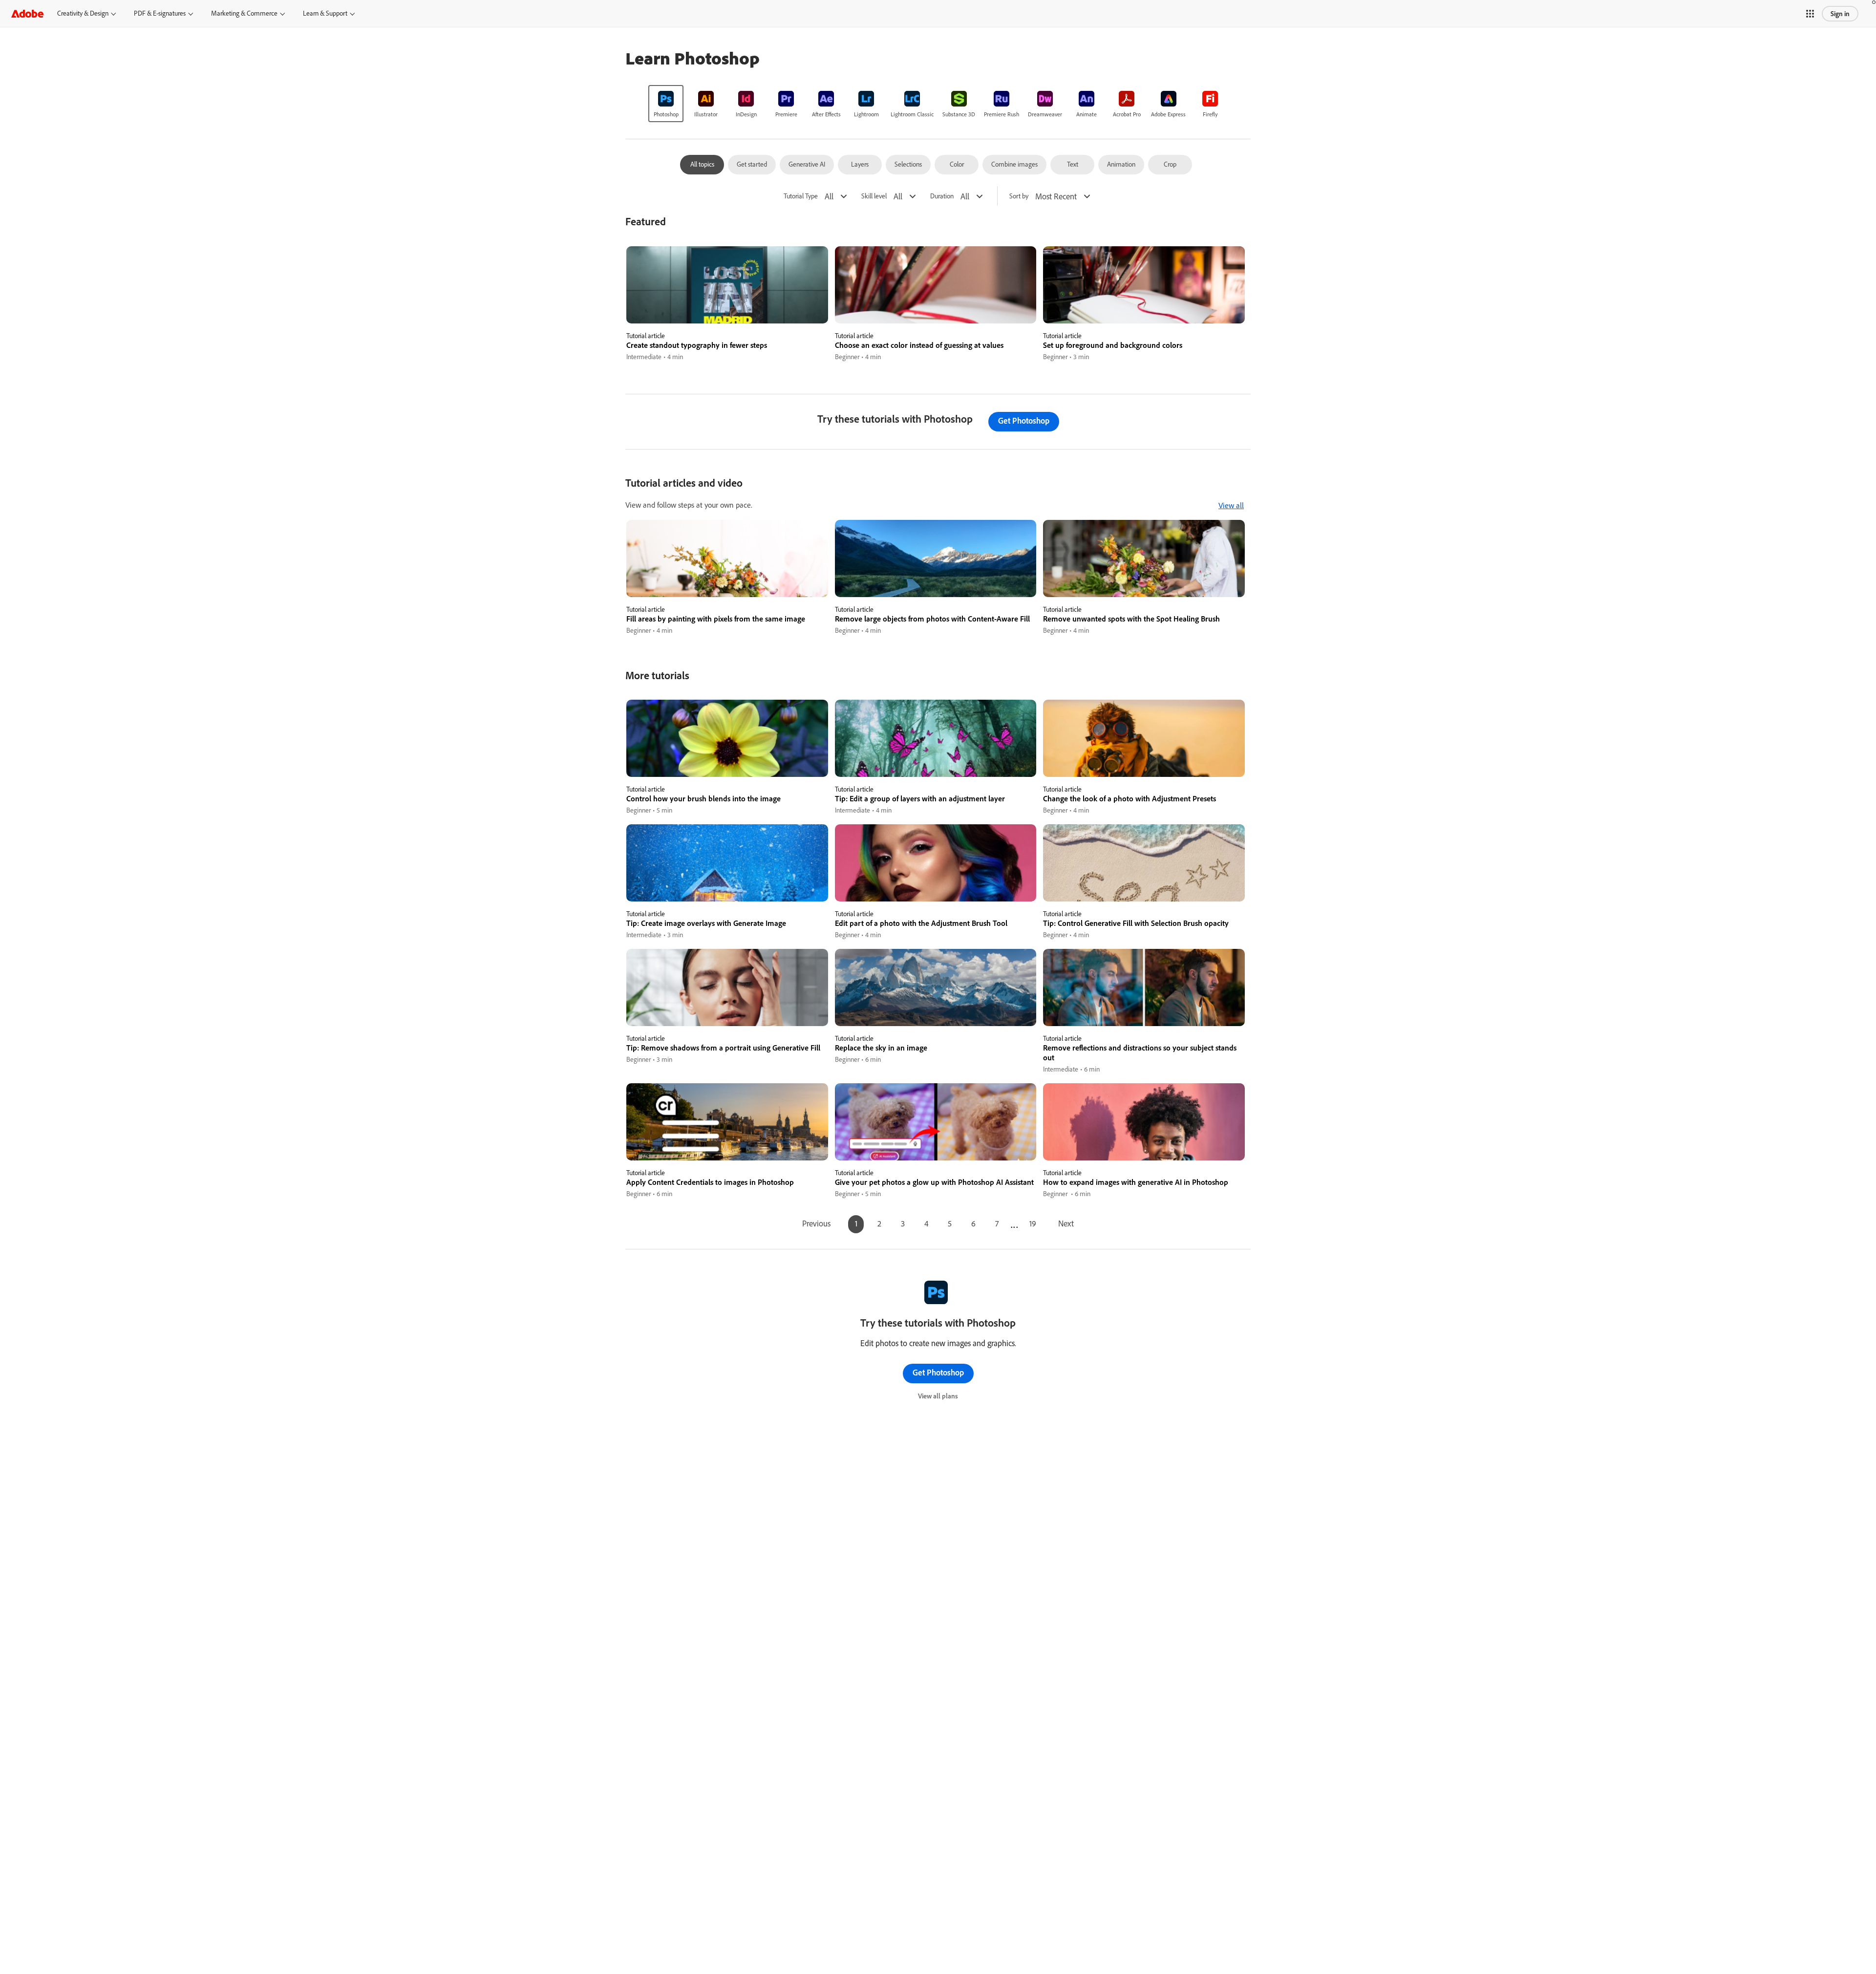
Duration (942, 196)
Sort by (1019, 196)
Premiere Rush (1002, 114)
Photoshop (666, 114)
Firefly (1210, 114)
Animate (1087, 114)
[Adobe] (27, 13)
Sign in (1840, 14)
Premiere (786, 114)
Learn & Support (325, 13)
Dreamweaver (1045, 114)
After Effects (826, 114)
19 (1033, 1223)
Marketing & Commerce (244, 13)
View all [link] (1231, 505)
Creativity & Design (83, 13)
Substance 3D (959, 114)
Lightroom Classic (912, 114)
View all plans (938, 1396)
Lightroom (866, 114)
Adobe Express (1168, 114)
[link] (666, 104)
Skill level (874, 196)
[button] (1810, 14)
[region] (727, 304)
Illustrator (706, 114)
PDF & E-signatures (160, 13)
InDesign (746, 114)
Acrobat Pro (1127, 114)
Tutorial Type (801, 196)
